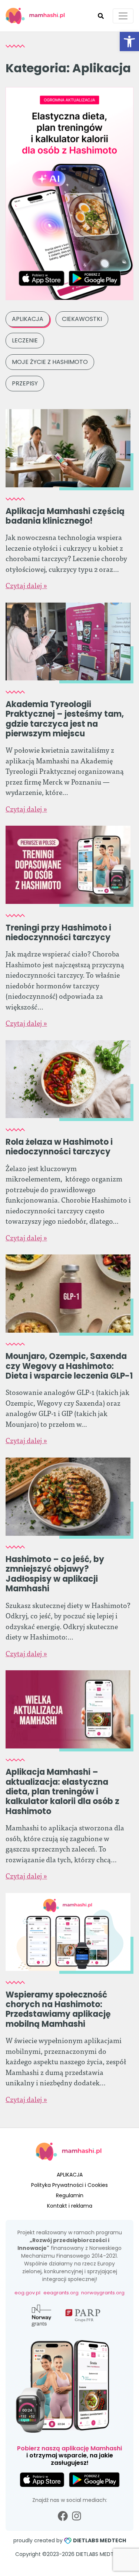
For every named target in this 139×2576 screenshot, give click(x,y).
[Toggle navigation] (123, 16)
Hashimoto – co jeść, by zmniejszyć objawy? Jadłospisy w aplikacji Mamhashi (55, 1574)
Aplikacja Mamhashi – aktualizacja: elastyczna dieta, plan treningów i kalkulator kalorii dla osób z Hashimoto (62, 1792)
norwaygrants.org (103, 2293)
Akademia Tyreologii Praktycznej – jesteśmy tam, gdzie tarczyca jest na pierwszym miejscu (65, 719)
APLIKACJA (70, 2175)
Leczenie (25, 340)
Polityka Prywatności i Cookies (69, 2185)
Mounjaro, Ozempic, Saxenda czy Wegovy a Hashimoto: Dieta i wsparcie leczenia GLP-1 (69, 1366)
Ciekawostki (82, 319)
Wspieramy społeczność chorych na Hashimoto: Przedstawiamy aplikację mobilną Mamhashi (58, 2009)
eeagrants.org (61, 2293)
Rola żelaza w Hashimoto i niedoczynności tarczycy (59, 1147)
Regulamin (70, 2195)
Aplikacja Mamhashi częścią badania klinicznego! (65, 516)
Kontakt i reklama (70, 2206)
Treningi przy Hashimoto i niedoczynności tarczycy (58, 933)
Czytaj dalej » (26, 585)
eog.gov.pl (27, 2293)
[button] (129, 42)
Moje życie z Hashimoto (50, 362)
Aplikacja (28, 319)
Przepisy (25, 383)
